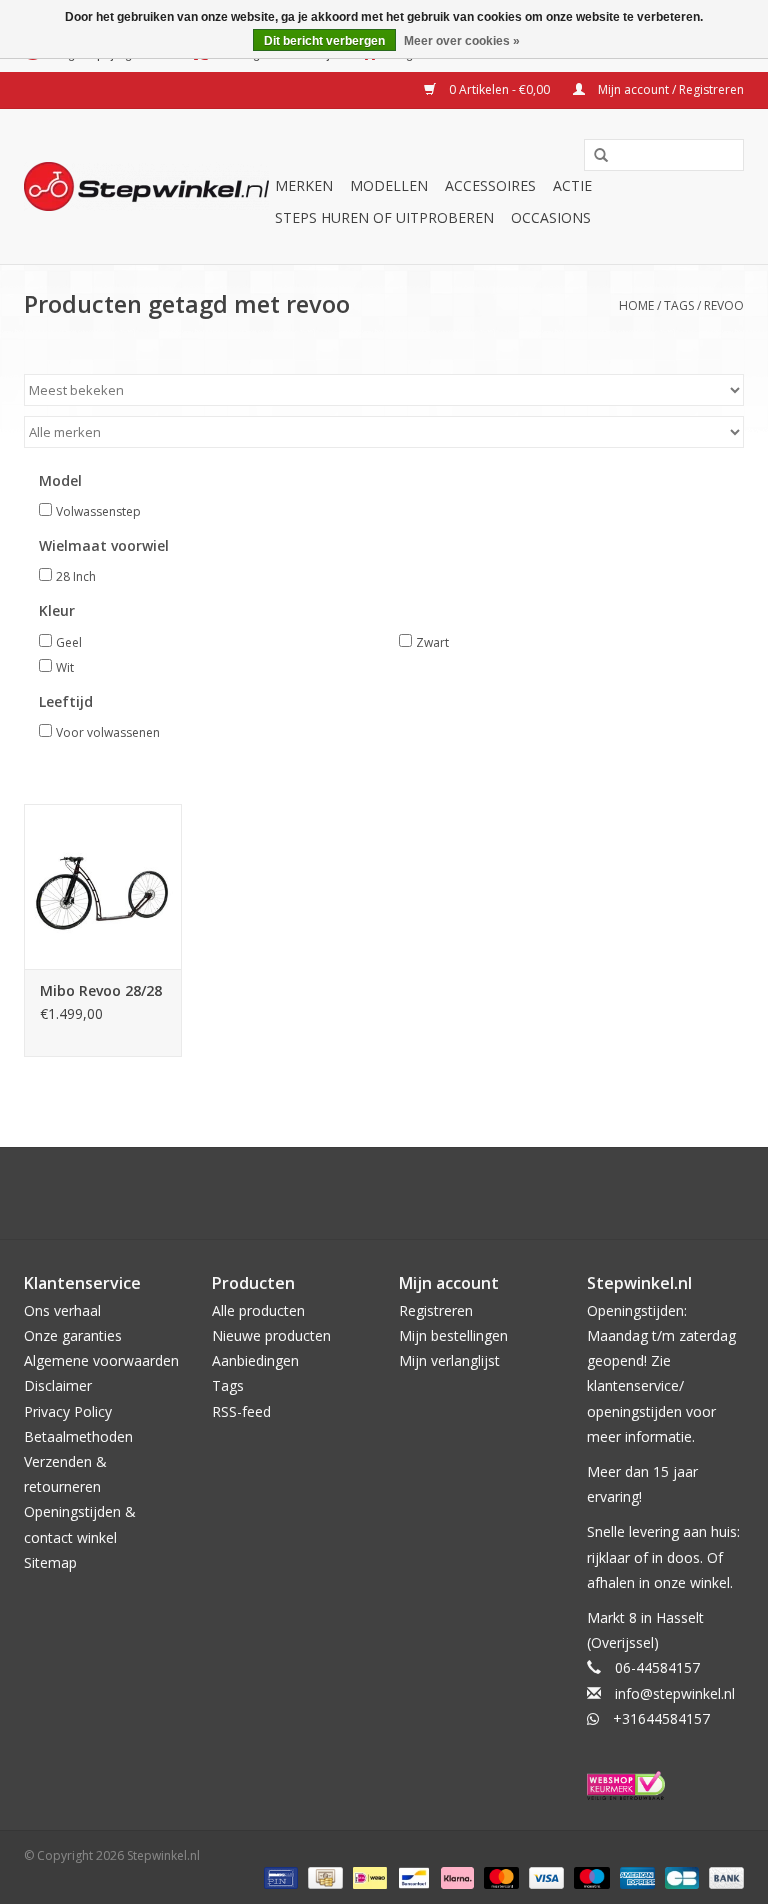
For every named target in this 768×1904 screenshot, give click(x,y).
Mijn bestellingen (453, 1335)
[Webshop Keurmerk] (666, 1785)
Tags (679, 305)
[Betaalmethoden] (279, 1876)
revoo (724, 305)
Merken (304, 185)
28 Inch (76, 576)
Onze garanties (73, 1335)
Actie (572, 185)
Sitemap (50, 1562)
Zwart (432, 642)
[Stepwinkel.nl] (146, 186)
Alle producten (258, 1310)
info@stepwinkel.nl (675, 1693)
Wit (65, 667)
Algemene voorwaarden (101, 1360)
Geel (69, 642)
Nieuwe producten (271, 1335)
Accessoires (490, 185)
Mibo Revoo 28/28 (101, 990)
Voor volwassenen (108, 732)
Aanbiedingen (255, 1360)
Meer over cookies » (462, 41)
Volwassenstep (98, 511)
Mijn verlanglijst (449, 1360)
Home (636, 305)
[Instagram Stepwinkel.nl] (402, 1193)
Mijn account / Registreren (669, 89)
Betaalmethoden (78, 1436)
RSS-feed (241, 1411)
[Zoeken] (601, 156)
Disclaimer (58, 1385)
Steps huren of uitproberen (384, 217)
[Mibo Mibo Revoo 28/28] (103, 886)
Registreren (436, 1310)
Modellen (389, 185)
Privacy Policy (68, 1411)
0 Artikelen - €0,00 (499, 89)
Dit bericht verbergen (324, 41)
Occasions (551, 217)
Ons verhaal (62, 1310)
